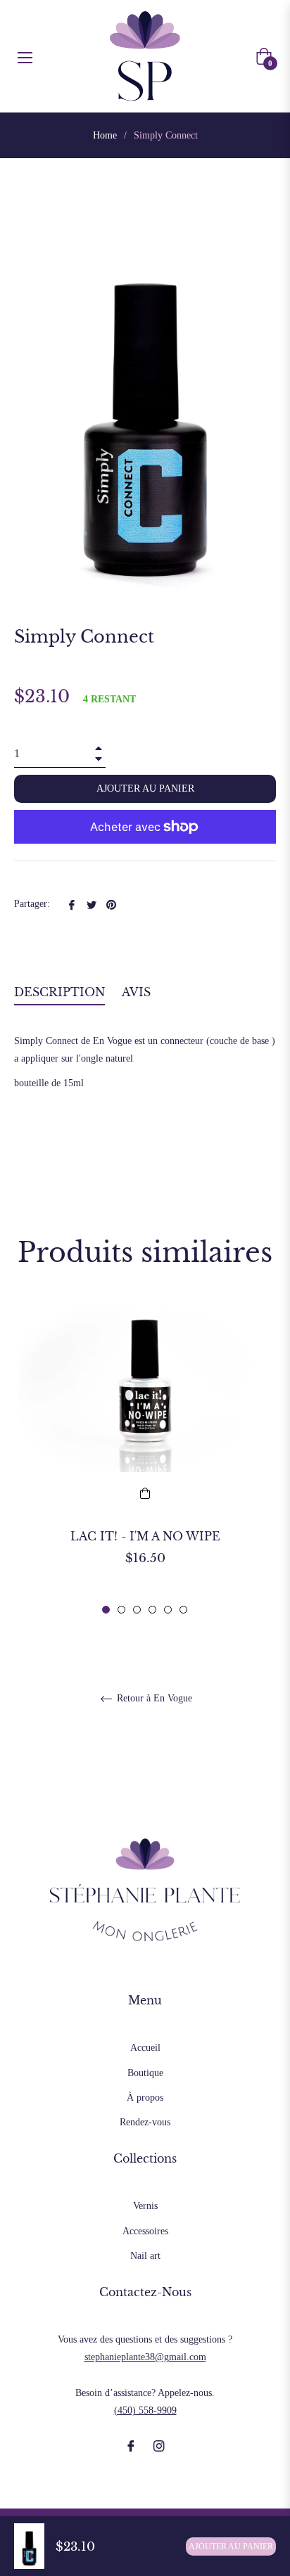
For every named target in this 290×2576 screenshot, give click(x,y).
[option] (145, 1459)
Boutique (145, 2073)
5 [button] (168, 1610)
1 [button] (106, 1610)
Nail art (145, 2256)
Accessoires (145, 2231)
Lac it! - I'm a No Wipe (145, 1536)
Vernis (145, 2206)
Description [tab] (59, 992)
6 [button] (183, 1610)
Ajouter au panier (231, 2546)
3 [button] (137, 1610)
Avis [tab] (138, 992)
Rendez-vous (145, 2122)
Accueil (145, 2048)
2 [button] (121, 1610)
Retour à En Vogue (153, 1698)
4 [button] (152, 1610)
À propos (145, 2098)
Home (105, 135)
